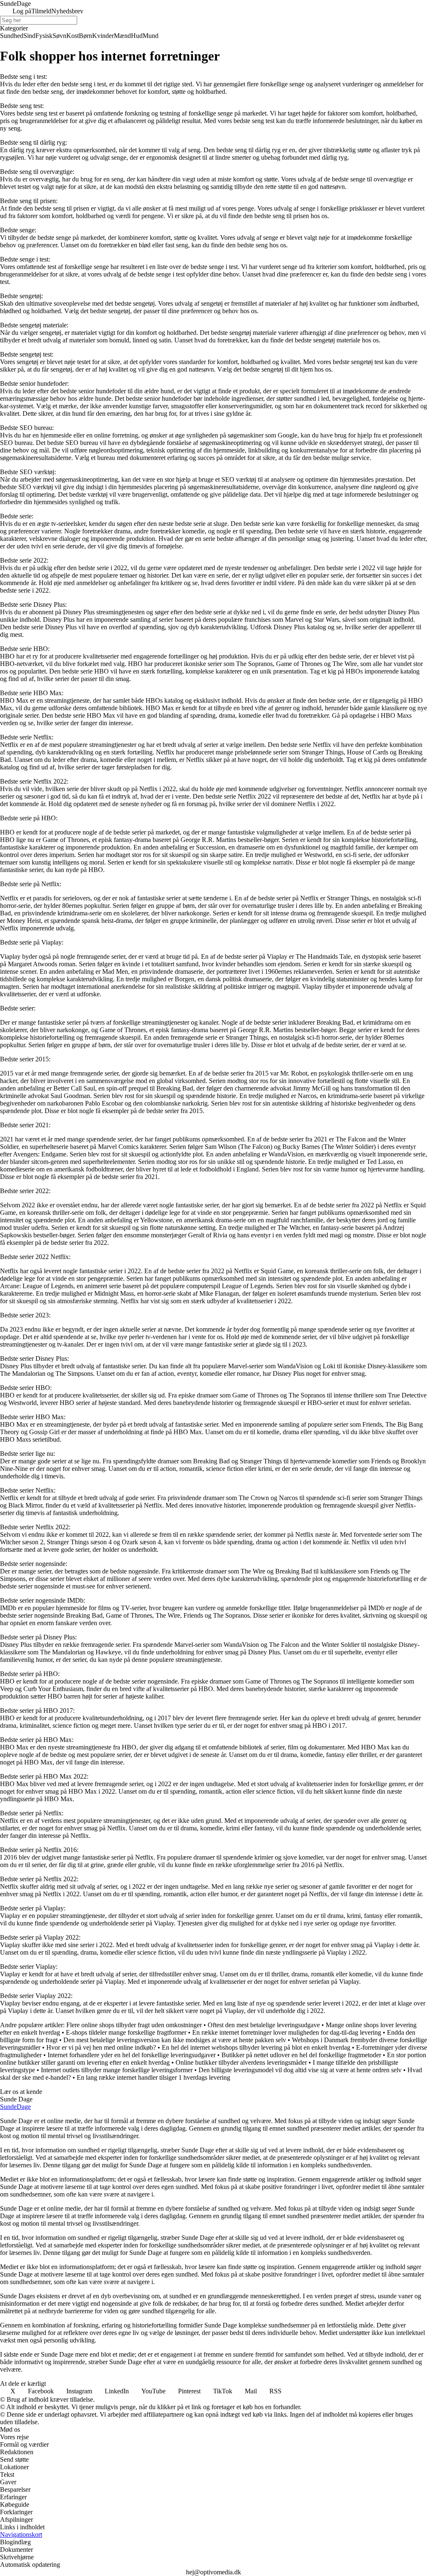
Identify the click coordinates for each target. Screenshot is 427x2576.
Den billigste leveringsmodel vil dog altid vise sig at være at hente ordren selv (300, 2070)
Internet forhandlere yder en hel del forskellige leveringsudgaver (132, 2055)
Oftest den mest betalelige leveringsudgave (264, 2025)
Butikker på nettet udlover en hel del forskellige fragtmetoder (301, 2055)
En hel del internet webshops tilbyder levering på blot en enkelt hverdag (256, 2047)
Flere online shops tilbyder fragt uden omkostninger (134, 2025)
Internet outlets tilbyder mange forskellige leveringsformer (117, 2070)
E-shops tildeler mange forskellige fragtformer (126, 2032)
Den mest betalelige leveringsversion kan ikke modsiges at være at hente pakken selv (175, 2040)
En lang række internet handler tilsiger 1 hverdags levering (153, 2077)
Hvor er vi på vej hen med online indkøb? (101, 2047)
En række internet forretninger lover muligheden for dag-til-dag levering (287, 2032)
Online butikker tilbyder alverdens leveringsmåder (241, 2062)
